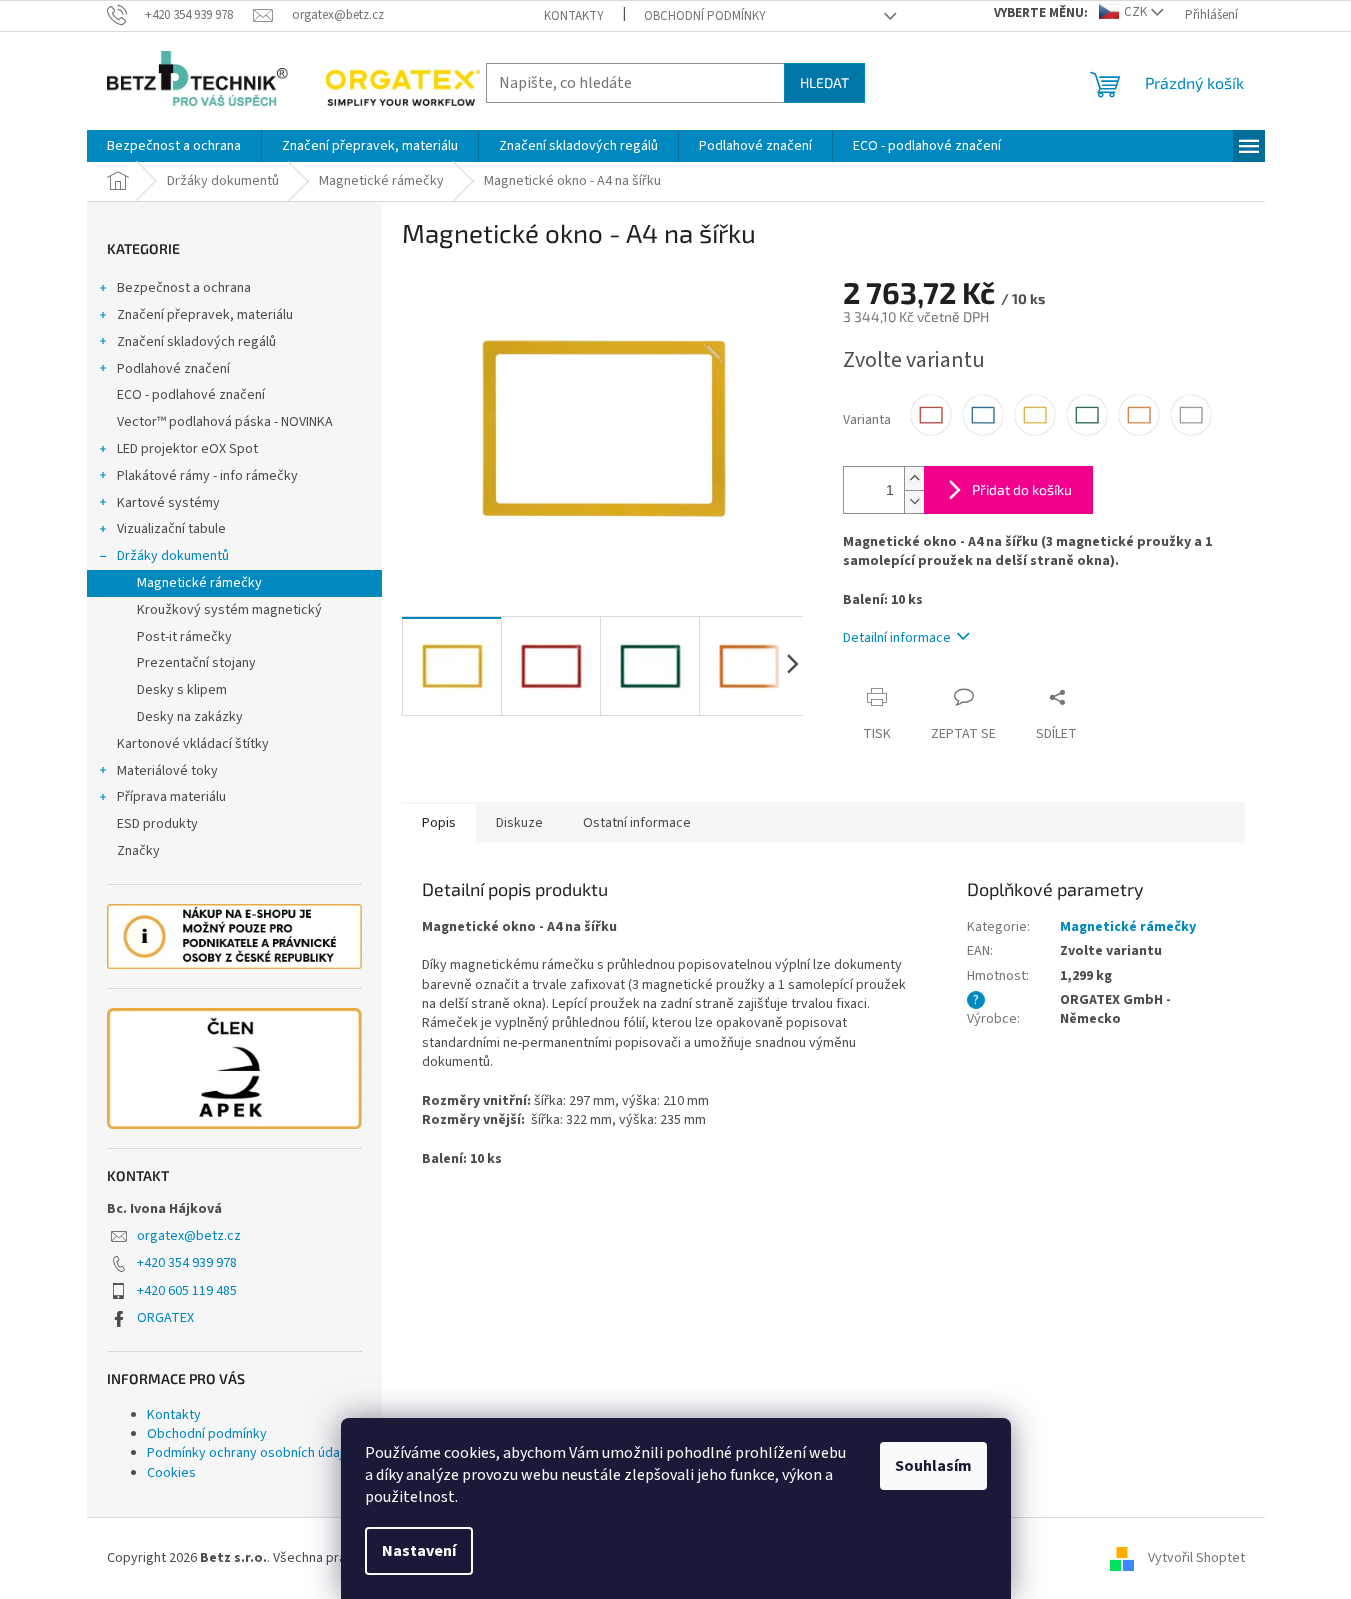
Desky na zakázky (190, 717)
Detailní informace (897, 638)
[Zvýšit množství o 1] (914, 478)
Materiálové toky (167, 771)
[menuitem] (174, 146)
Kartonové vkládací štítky (193, 744)
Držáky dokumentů (173, 556)
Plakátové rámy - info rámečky (207, 476)
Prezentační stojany (196, 663)
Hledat (824, 82)
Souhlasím (933, 1466)
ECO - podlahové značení (191, 395)
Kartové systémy (168, 503)
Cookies (171, 1473)
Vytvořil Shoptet (1196, 1558)
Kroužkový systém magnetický (229, 610)
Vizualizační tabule (171, 529)
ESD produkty (157, 824)
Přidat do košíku (1022, 489)
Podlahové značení (173, 369)
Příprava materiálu (171, 797)
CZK (1135, 12)
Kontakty (574, 16)
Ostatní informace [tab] (637, 823)
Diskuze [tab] (519, 823)
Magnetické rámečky (199, 583)
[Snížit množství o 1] (914, 501)
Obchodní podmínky (705, 16)
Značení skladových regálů (196, 342)
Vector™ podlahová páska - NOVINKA (225, 422)
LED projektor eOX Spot (187, 449)
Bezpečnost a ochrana (184, 288)
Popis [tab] (439, 823)
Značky (138, 851)
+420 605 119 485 (187, 1291)
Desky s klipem (182, 690)
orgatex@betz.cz (189, 1236)
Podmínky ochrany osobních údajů (248, 1453)
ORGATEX (165, 1318)
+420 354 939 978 (187, 1263)
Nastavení (419, 1551)
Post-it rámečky (184, 637)
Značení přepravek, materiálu (205, 315)
